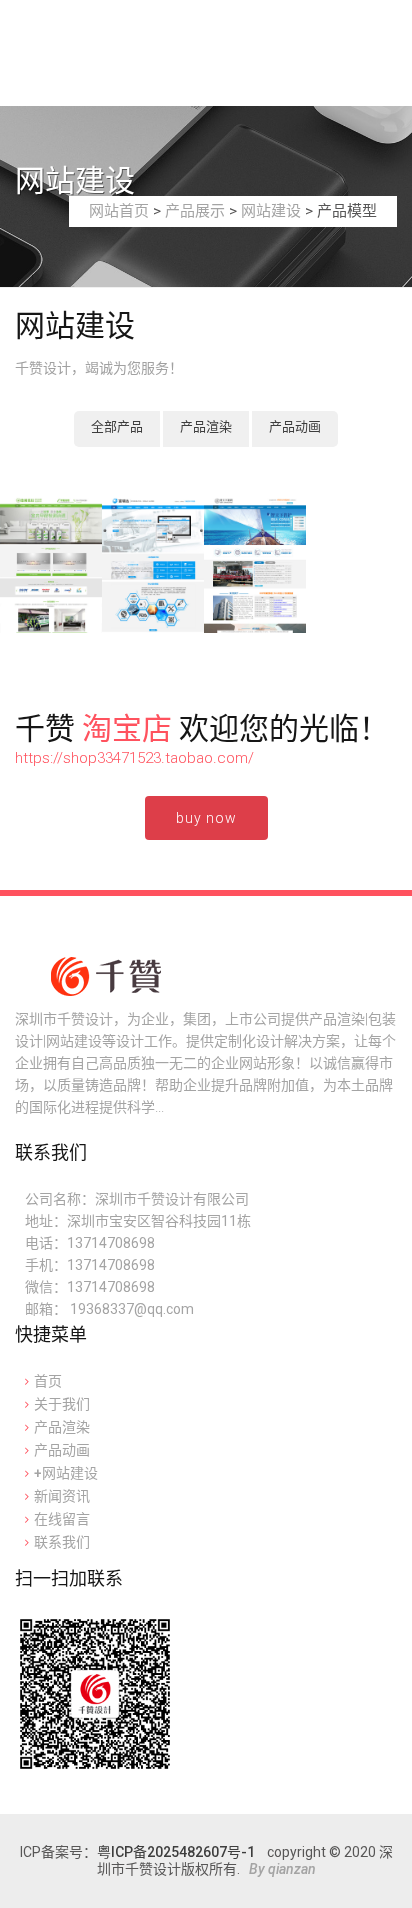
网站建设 (271, 211)
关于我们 (62, 1404)
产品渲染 (206, 426)
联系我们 (62, 1542)
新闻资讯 (62, 1496)
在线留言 (62, 1519)
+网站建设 (66, 1473)
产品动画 (295, 426)
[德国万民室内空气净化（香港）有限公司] (51, 565)
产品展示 (195, 211)
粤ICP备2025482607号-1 (176, 1852)
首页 (48, 1381)
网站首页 (119, 211)
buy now (206, 818)
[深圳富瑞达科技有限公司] (153, 565)
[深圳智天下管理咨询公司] (255, 565)
